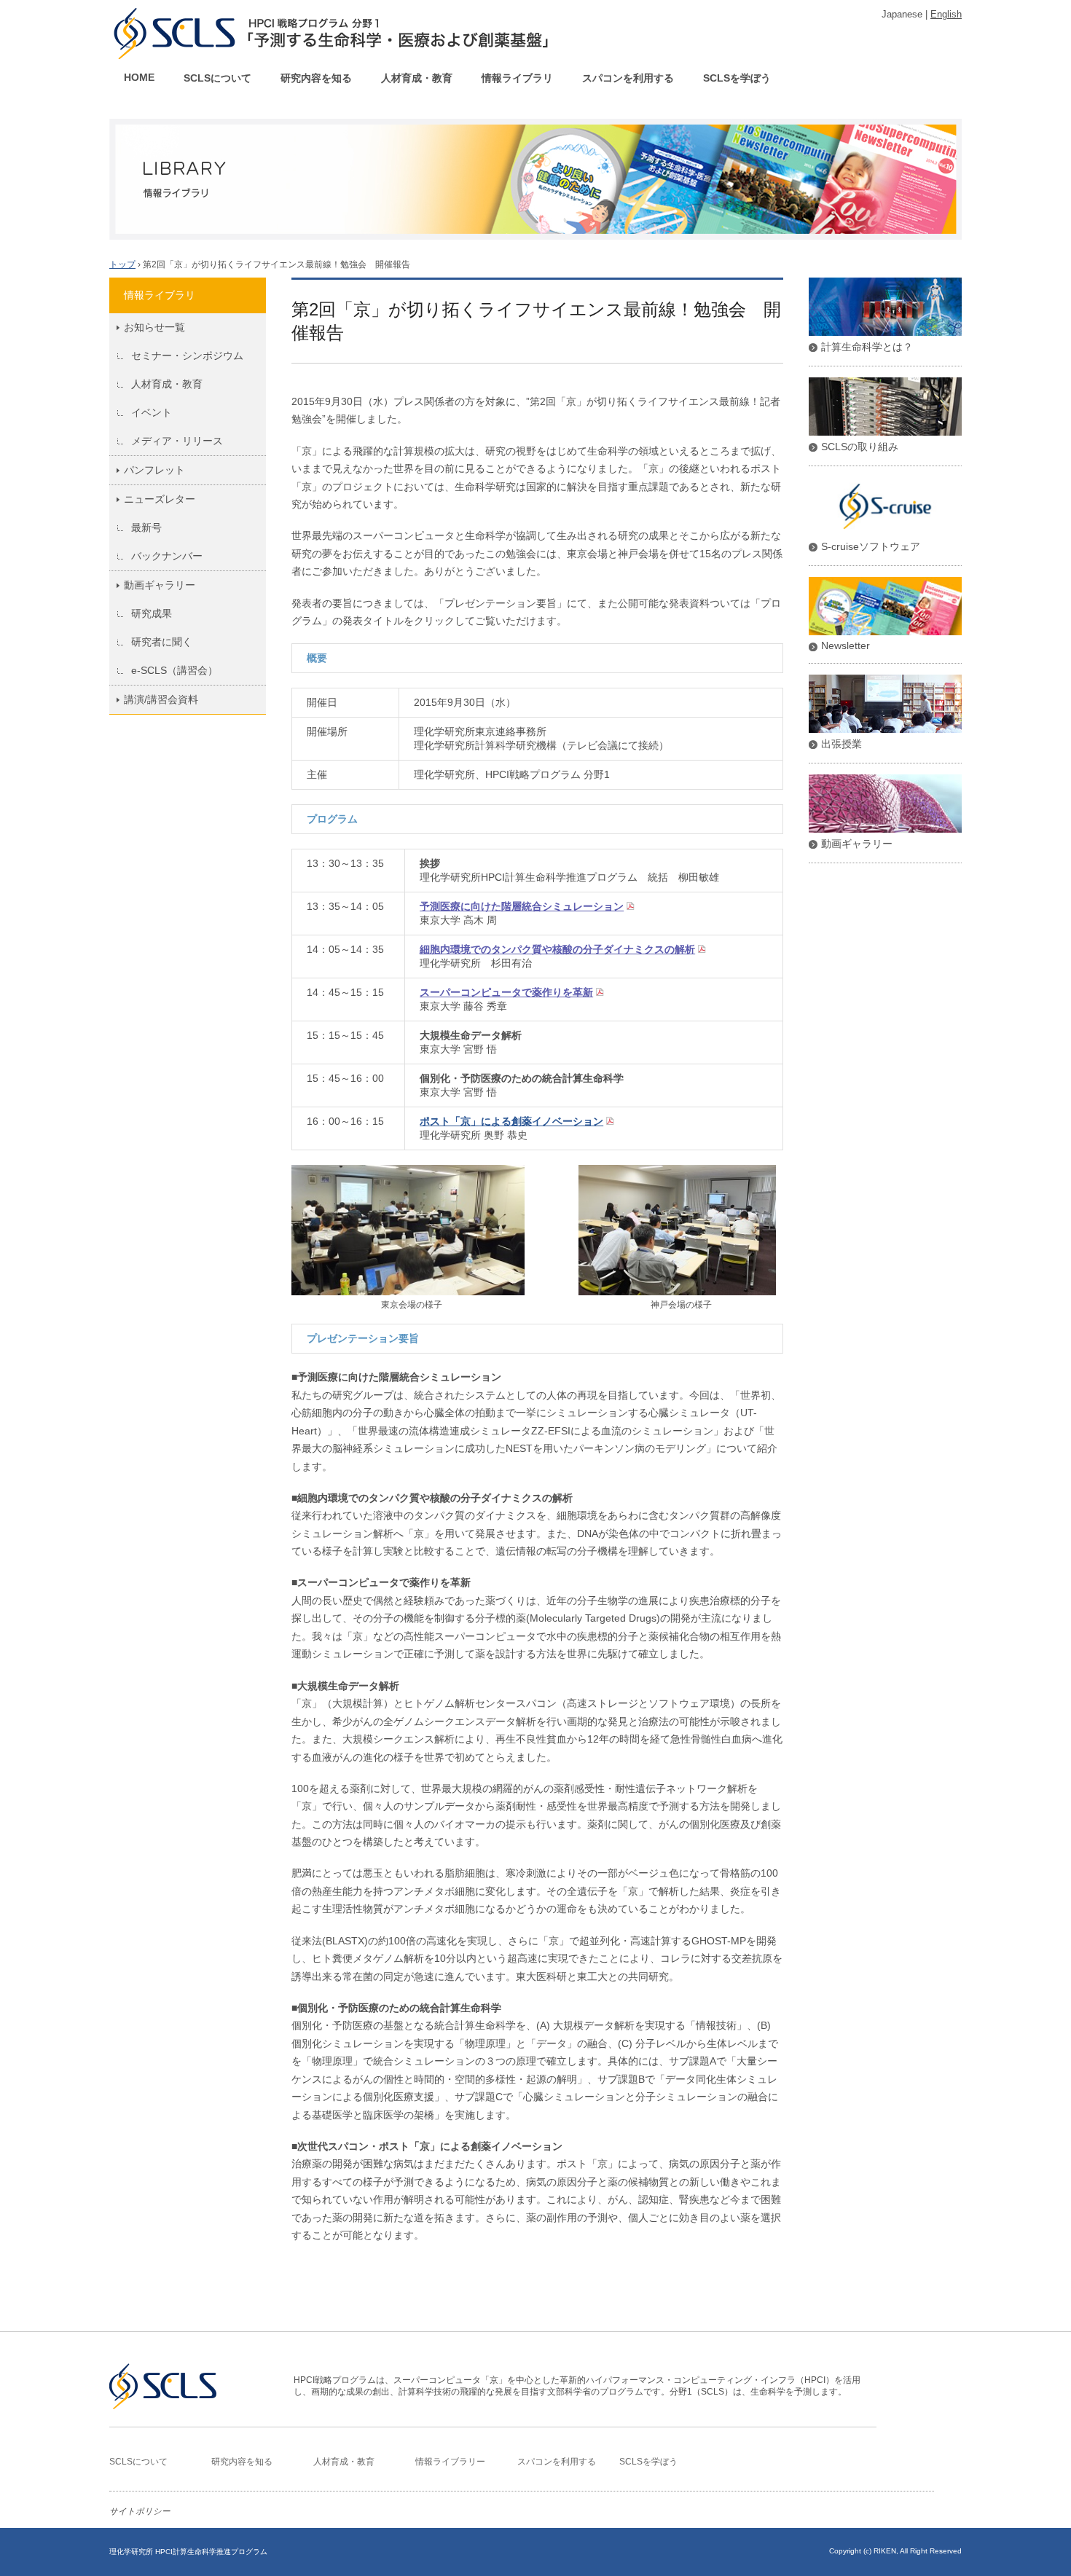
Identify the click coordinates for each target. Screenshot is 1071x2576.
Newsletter (846, 645)
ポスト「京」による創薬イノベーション (511, 1121)
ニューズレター (160, 499)
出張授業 (841, 744)
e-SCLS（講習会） (174, 670)
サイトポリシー (140, 2511)
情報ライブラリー (450, 2462)
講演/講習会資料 (161, 699)
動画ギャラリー (160, 585)
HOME (139, 77)
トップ (122, 264)
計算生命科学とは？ (867, 347)
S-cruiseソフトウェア (871, 546)
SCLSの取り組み (860, 447)
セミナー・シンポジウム (187, 356)
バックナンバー (167, 556)
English (946, 14)
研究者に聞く (162, 642)
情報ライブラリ (517, 78)
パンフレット (154, 470)
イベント (152, 412)
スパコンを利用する (628, 78)
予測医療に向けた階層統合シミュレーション (522, 906)
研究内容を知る (316, 78)
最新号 (146, 527)
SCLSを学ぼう (737, 78)
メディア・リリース (177, 441)
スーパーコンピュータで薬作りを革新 (506, 992)
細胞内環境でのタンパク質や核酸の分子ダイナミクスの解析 (557, 949)
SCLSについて (217, 78)
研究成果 (152, 613)
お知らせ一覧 (154, 327)
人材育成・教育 (417, 78)
